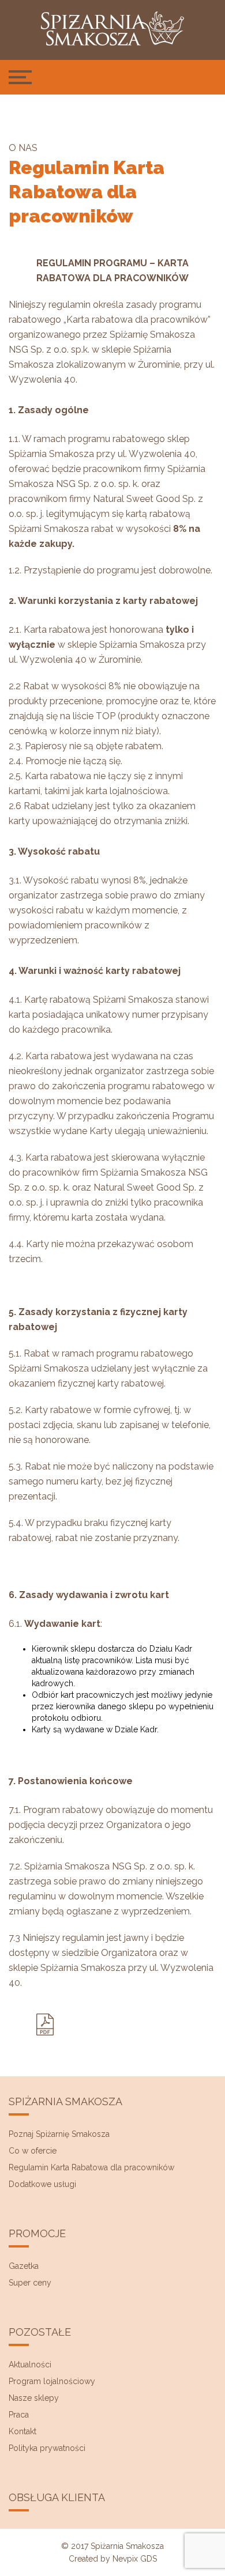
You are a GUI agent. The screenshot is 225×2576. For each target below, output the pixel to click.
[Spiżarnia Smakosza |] (112, 29)
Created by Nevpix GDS (113, 2559)
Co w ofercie (33, 2151)
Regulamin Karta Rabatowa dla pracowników (91, 2167)
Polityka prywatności (47, 2448)
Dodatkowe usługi (42, 2184)
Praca (19, 2415)
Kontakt (22, 2431)
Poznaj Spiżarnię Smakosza (59, 2134)
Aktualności (30, 2365)
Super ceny (30, 2283)
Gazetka (24, 2266)
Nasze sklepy (34, 2398)
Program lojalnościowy (52, 2381)
